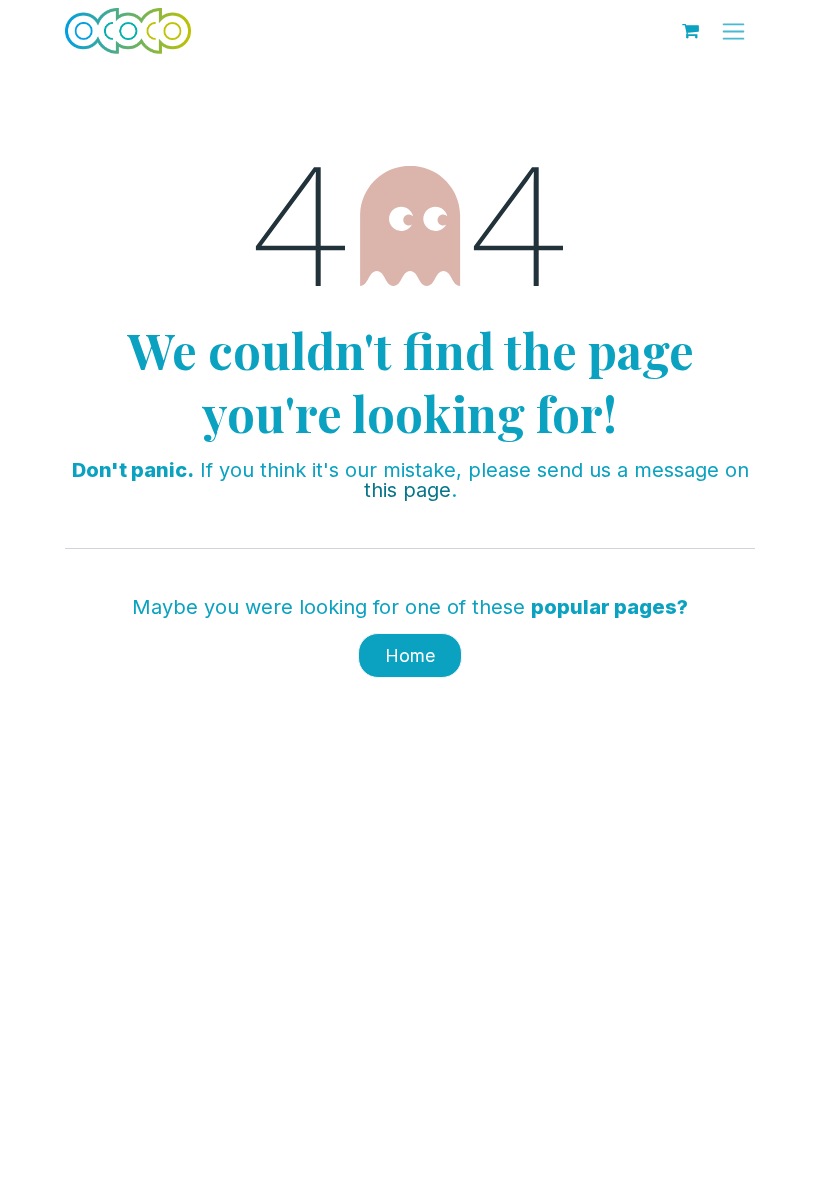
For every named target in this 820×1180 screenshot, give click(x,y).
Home (410, 655)
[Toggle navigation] (733, 31)
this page (407, 490)
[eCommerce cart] (690, 31)
